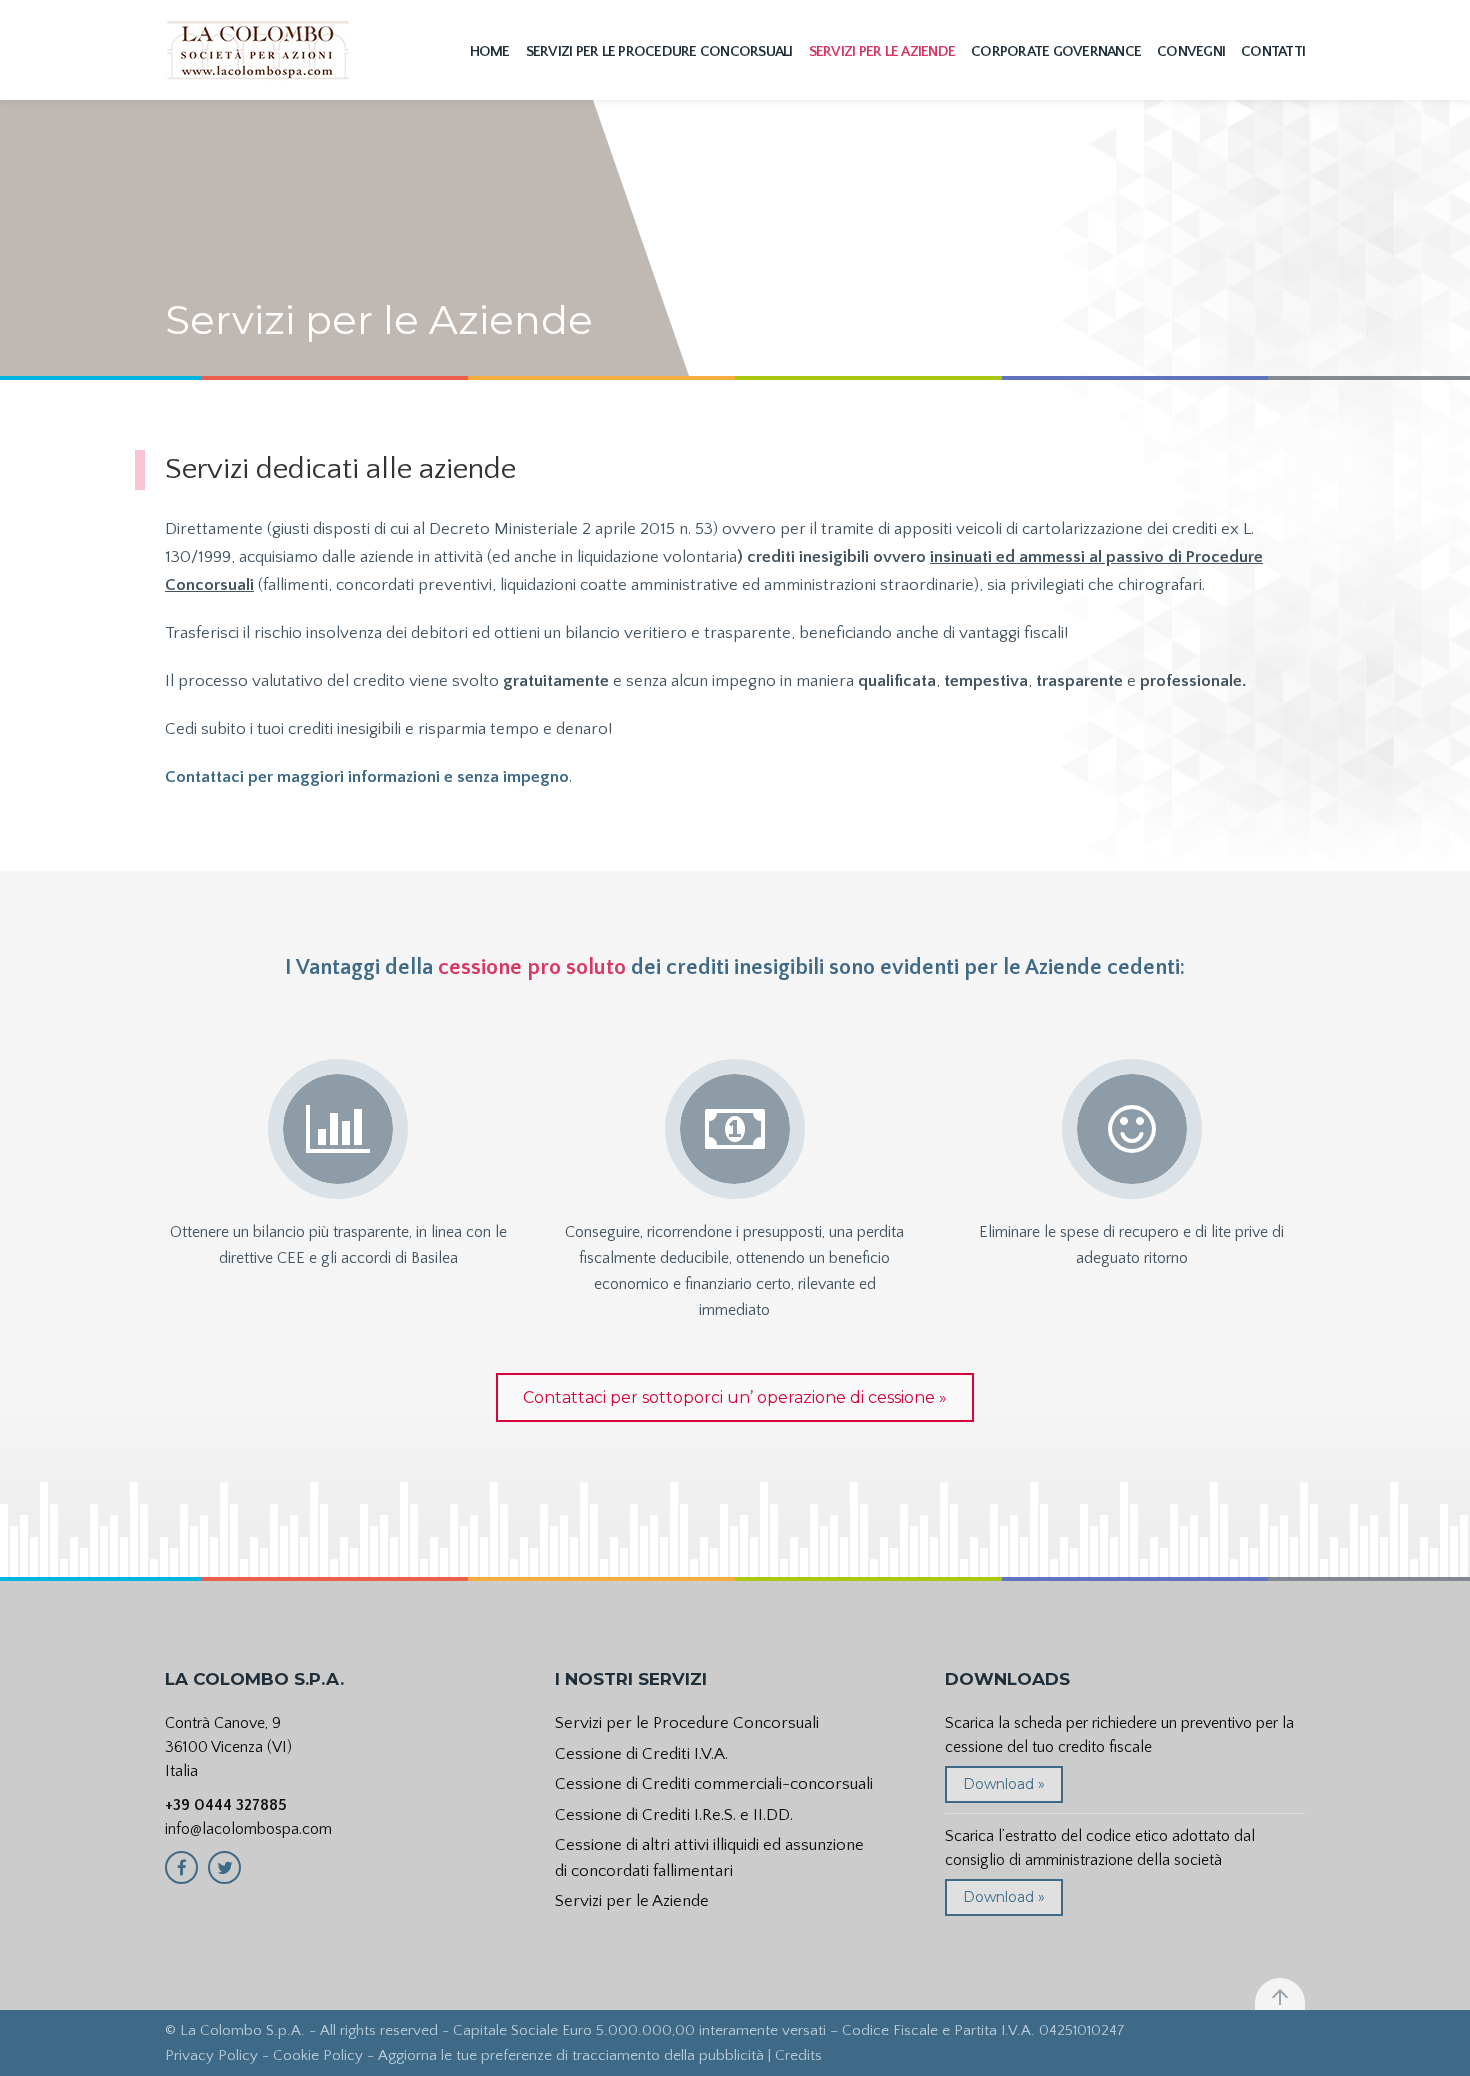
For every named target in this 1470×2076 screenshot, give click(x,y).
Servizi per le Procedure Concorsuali (659, 51)
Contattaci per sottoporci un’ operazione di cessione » (735, 1397)
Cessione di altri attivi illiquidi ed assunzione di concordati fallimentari (709, 1858)
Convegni (1191, 51)
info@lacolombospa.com (248, 1829)
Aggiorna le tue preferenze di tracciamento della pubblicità (571, 2055)
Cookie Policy (318, 2055)
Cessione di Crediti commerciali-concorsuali (714, 1784)
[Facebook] (181, 1867)
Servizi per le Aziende (882, 51)
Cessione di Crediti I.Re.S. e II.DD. (674, 1815)
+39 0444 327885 (226, 1805)
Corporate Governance (1056, 51)
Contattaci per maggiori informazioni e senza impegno (367, 777)
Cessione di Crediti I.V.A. (641, 1754)
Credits (798, 2055)
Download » (1004, 1784)
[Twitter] (224, 1867)
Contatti (1273, 51)
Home (490, 51)
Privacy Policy (211, 2055)
